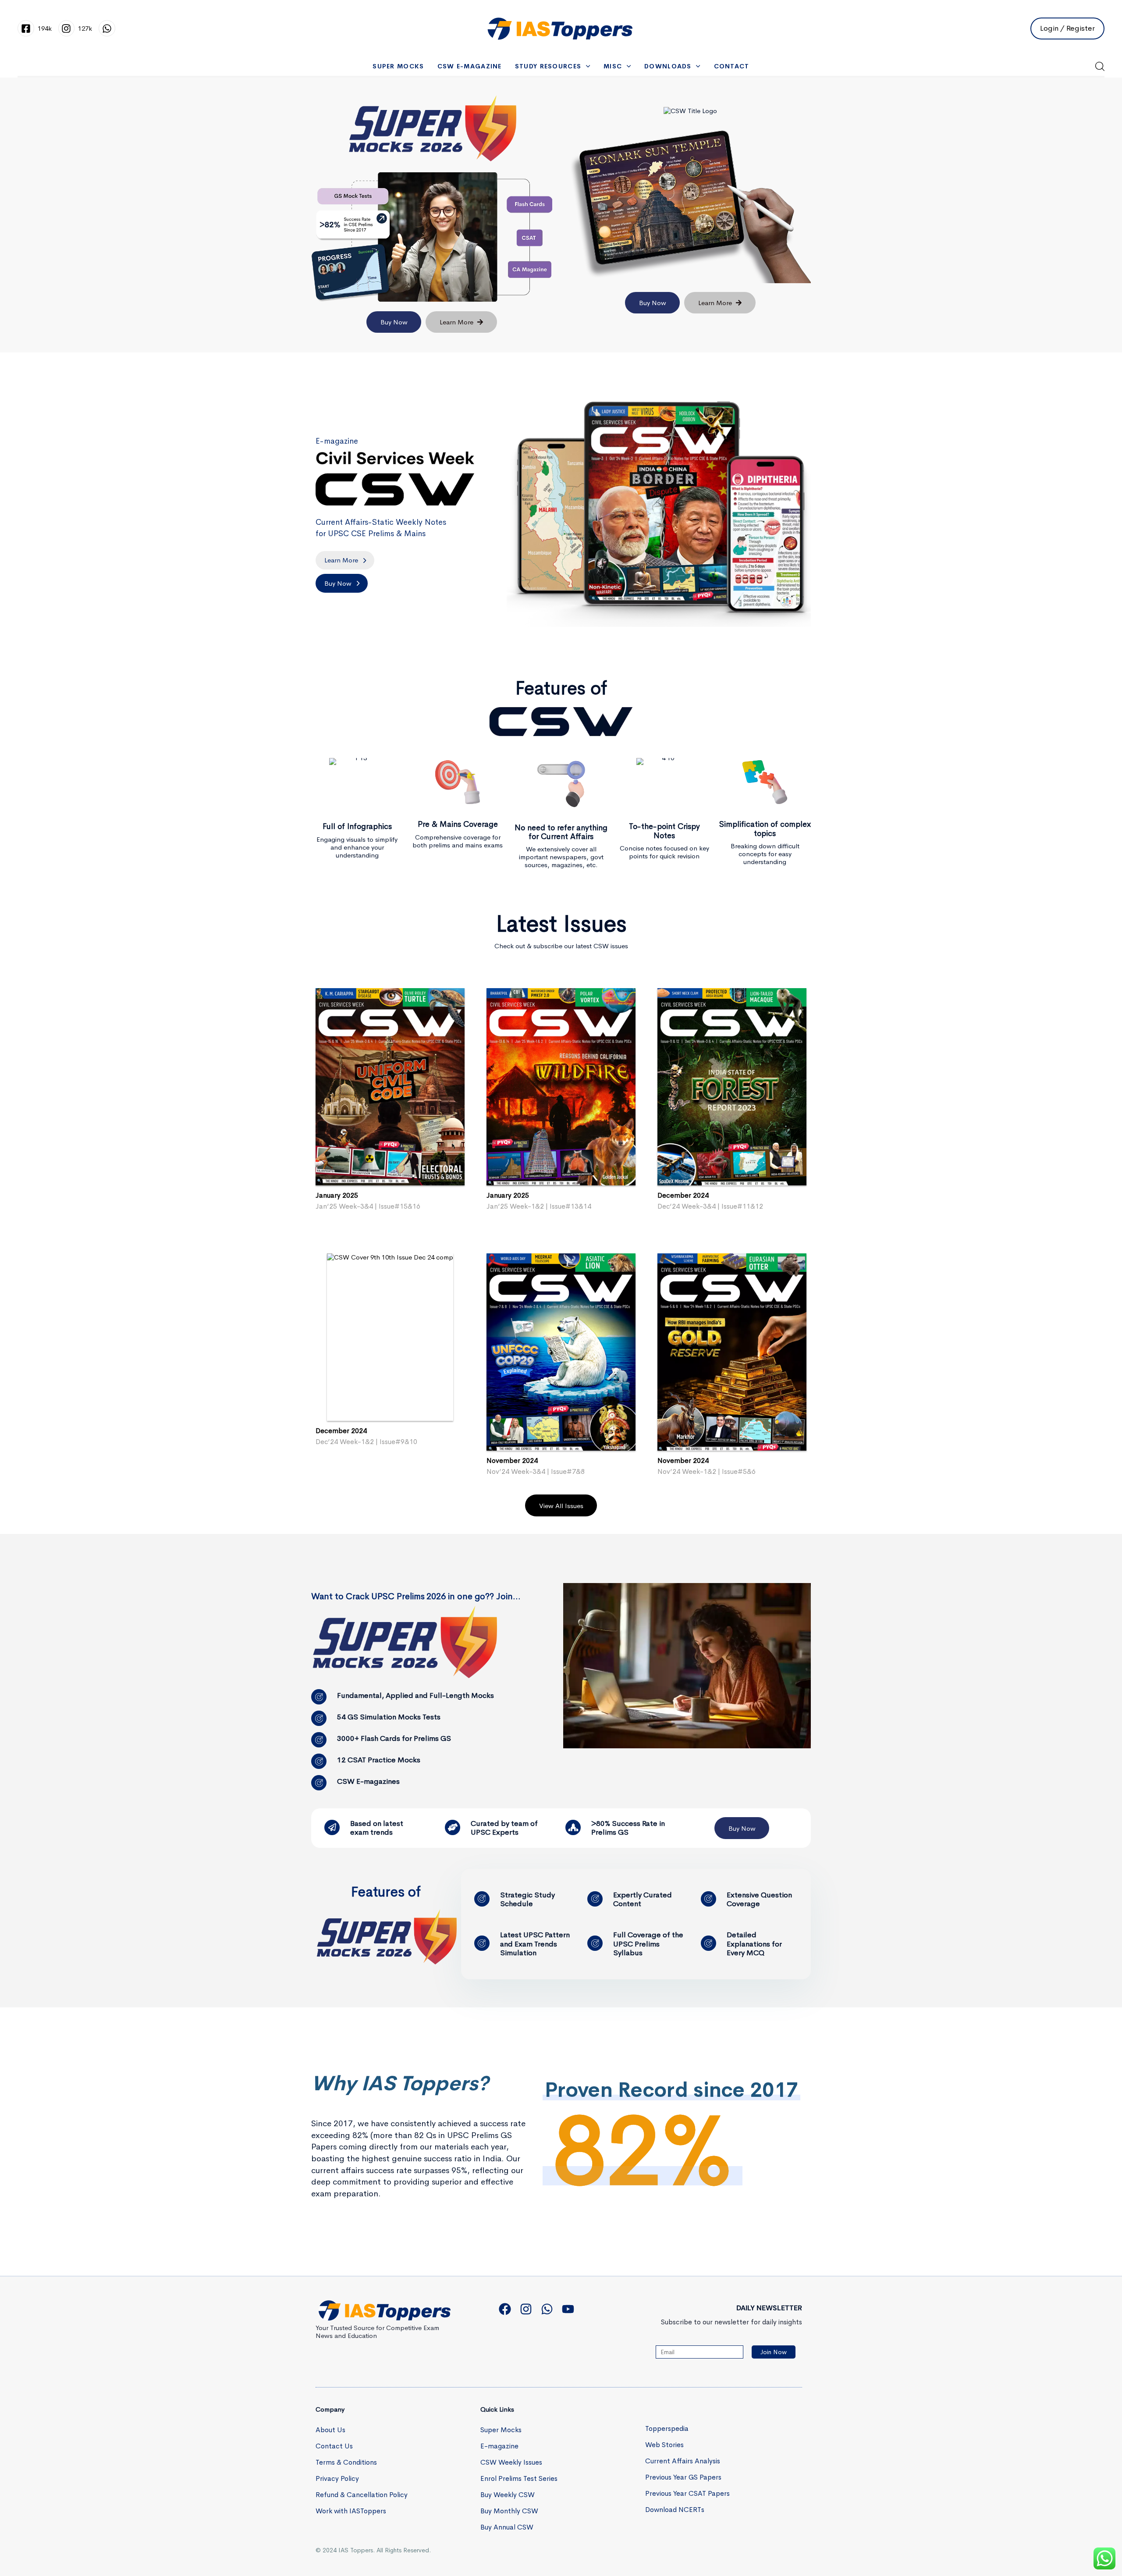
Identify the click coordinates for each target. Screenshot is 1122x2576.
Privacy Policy (337, 2478)
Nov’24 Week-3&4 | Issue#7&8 (536, 1471)
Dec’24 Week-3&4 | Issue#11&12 (710, 1206)
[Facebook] (505, 2309)
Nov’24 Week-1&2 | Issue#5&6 (707, 1471)
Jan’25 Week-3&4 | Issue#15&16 (368, 1206)
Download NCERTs (675, 2510)
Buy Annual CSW (507, 2527)
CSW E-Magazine (470, 66)
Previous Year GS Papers (683, 2477)
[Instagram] (526, 2309)
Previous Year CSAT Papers (687, 2493)
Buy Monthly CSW (509, 2511)
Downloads (668, 66)
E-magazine (499, 2446)
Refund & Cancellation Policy (362, 2495)
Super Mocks (398, 66)
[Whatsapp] (547, 2309)
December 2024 (683, 1195)
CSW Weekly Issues (511, 2462)
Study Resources (548, 66)
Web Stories (664, 2445)
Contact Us (334, 2446)
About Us (330, 2430)
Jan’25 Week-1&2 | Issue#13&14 (539, 1206)
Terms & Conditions (346, 2462)
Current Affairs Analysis (683, 2461)
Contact (732, 66)
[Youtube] (568, 2309)
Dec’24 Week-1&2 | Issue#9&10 (366, 1442)
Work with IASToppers (351, 2511)
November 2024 (512, 1461)
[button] (1100, 66)
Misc (613, 66)
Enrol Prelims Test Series (519, 2478)
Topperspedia (667, 2428)
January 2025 (337, 1195)
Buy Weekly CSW (508, 2495)
